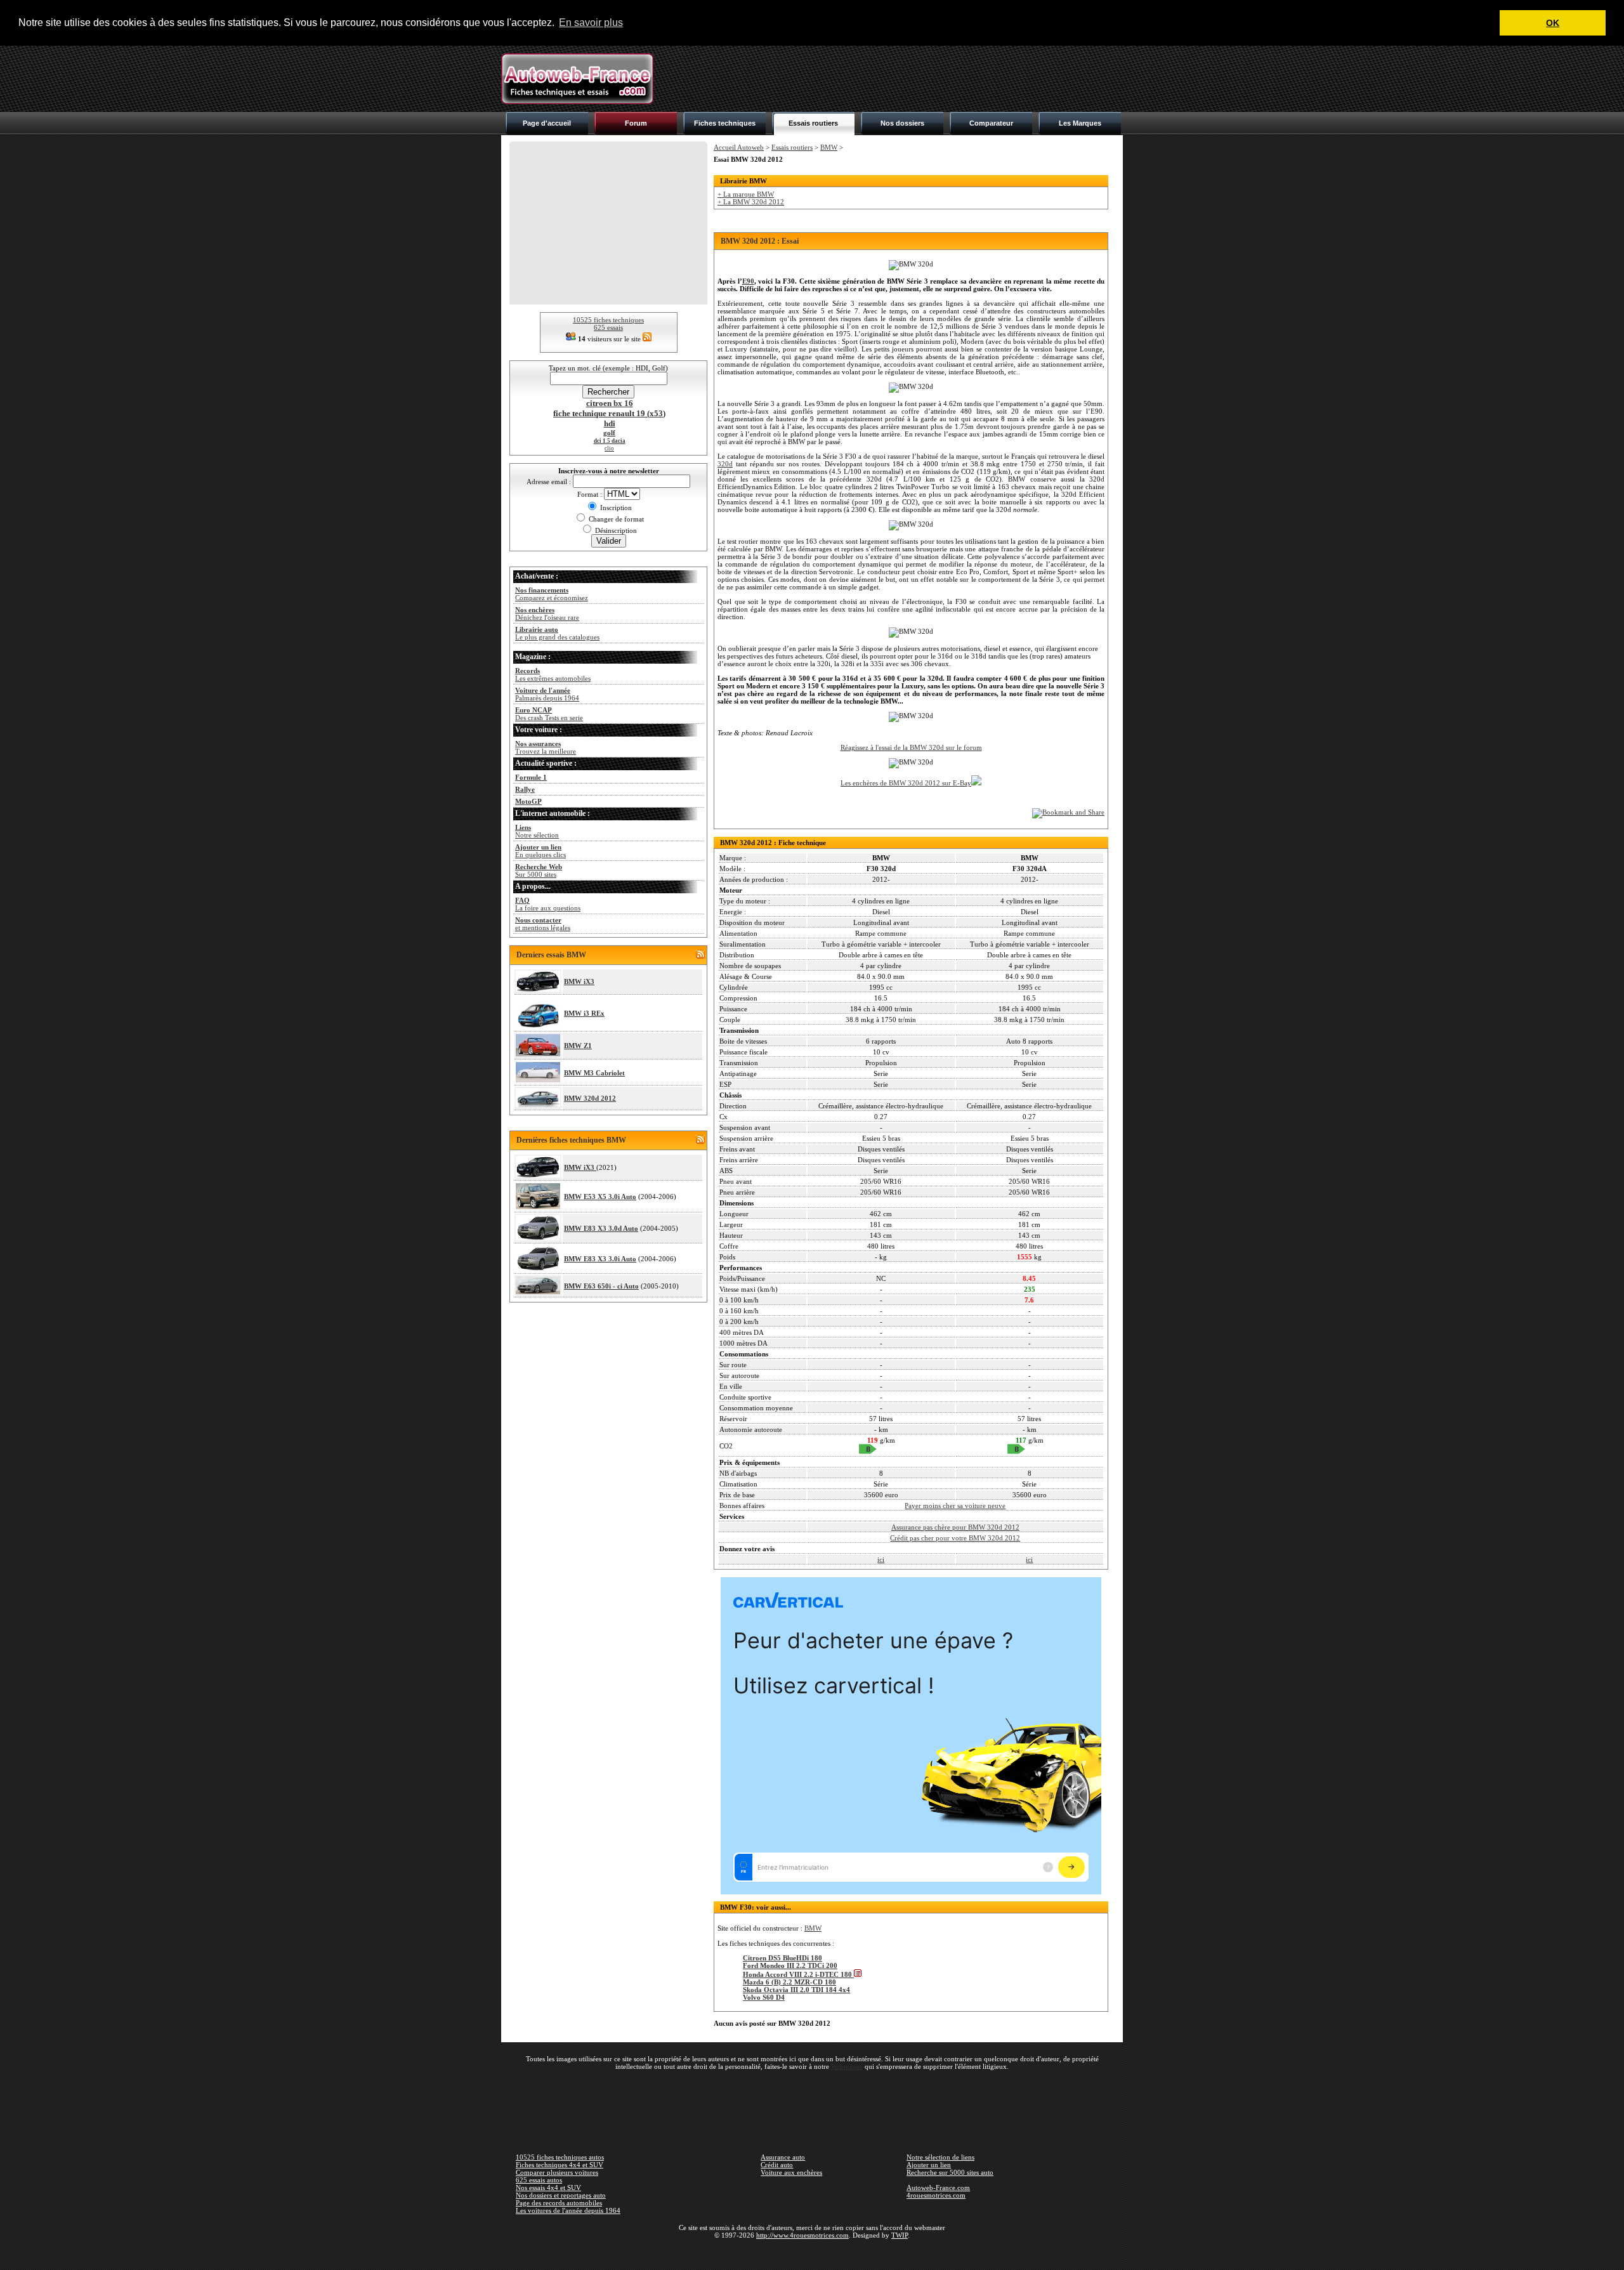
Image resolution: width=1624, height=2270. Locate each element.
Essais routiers (813, 123)
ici (881, 1559)
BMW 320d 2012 (590, 1098)
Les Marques (1080, 123)
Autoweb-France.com (938, 2188)
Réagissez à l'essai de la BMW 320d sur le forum (911, 747)
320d (725, 464)
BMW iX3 (579, 981)
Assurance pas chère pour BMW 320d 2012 (955, 1527)
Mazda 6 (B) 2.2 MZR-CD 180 (789, 1982)
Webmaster (847, 2066)
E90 (748, 281)
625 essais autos (539, 2180)
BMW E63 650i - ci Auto (601, 1286)
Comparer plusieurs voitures (557, 2172)
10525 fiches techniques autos (560, 2157)
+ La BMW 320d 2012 (751, 202)
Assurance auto (783, 2157)
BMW (829, 147)
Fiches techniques (725, 123)
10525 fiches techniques (608, 320)
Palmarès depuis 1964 (547, 694)
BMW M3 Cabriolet (594, 1073)
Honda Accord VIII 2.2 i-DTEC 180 (798, 1974)
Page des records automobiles (559, 2203)
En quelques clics (540, 851)
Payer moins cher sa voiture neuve (955, 1506)
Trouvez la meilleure (546, 747)
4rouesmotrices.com (936, 2195)
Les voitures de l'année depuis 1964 (568, 2210)
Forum (636, 123)
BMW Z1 (578, 1046)
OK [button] (1553, 23)
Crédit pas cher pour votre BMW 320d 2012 (955, 1538)
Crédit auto (777, 2165)
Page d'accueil (547, 123)
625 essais (608, 327)
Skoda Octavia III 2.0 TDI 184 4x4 (796, 1990)
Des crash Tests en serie (549, 714)
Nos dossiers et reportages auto (561, 2195)
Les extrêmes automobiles (553, 674)
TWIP (900, 2235)
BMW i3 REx (584, 1013)
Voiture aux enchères (791, 2172)
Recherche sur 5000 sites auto (950, 2172)
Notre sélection (537, 831)
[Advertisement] (892, 79)
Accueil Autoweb (739, 147)
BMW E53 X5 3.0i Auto (600, 1197)
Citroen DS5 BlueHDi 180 (783, 1958)
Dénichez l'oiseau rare (547, 613)
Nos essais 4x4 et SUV (548, 2188)
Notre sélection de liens (940, 2157)
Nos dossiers (902, 123)
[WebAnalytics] (812, 2254)
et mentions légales (543, 924)
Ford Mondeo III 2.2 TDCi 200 (790, 1965)
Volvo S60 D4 (764, 1997)
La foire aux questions (548, 904)
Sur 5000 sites (539, 870)
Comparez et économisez (552, 594)
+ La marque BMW (746, 194)
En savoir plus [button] (591, 23)
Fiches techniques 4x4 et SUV (560, 2165)
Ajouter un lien (929, 2165)
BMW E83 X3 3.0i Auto (600, 1259)
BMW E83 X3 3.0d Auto (601, 1228)
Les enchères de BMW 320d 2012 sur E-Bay (906, 783)
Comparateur (991, 123)
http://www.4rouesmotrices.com (802, 2235)
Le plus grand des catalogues (557, 633)
